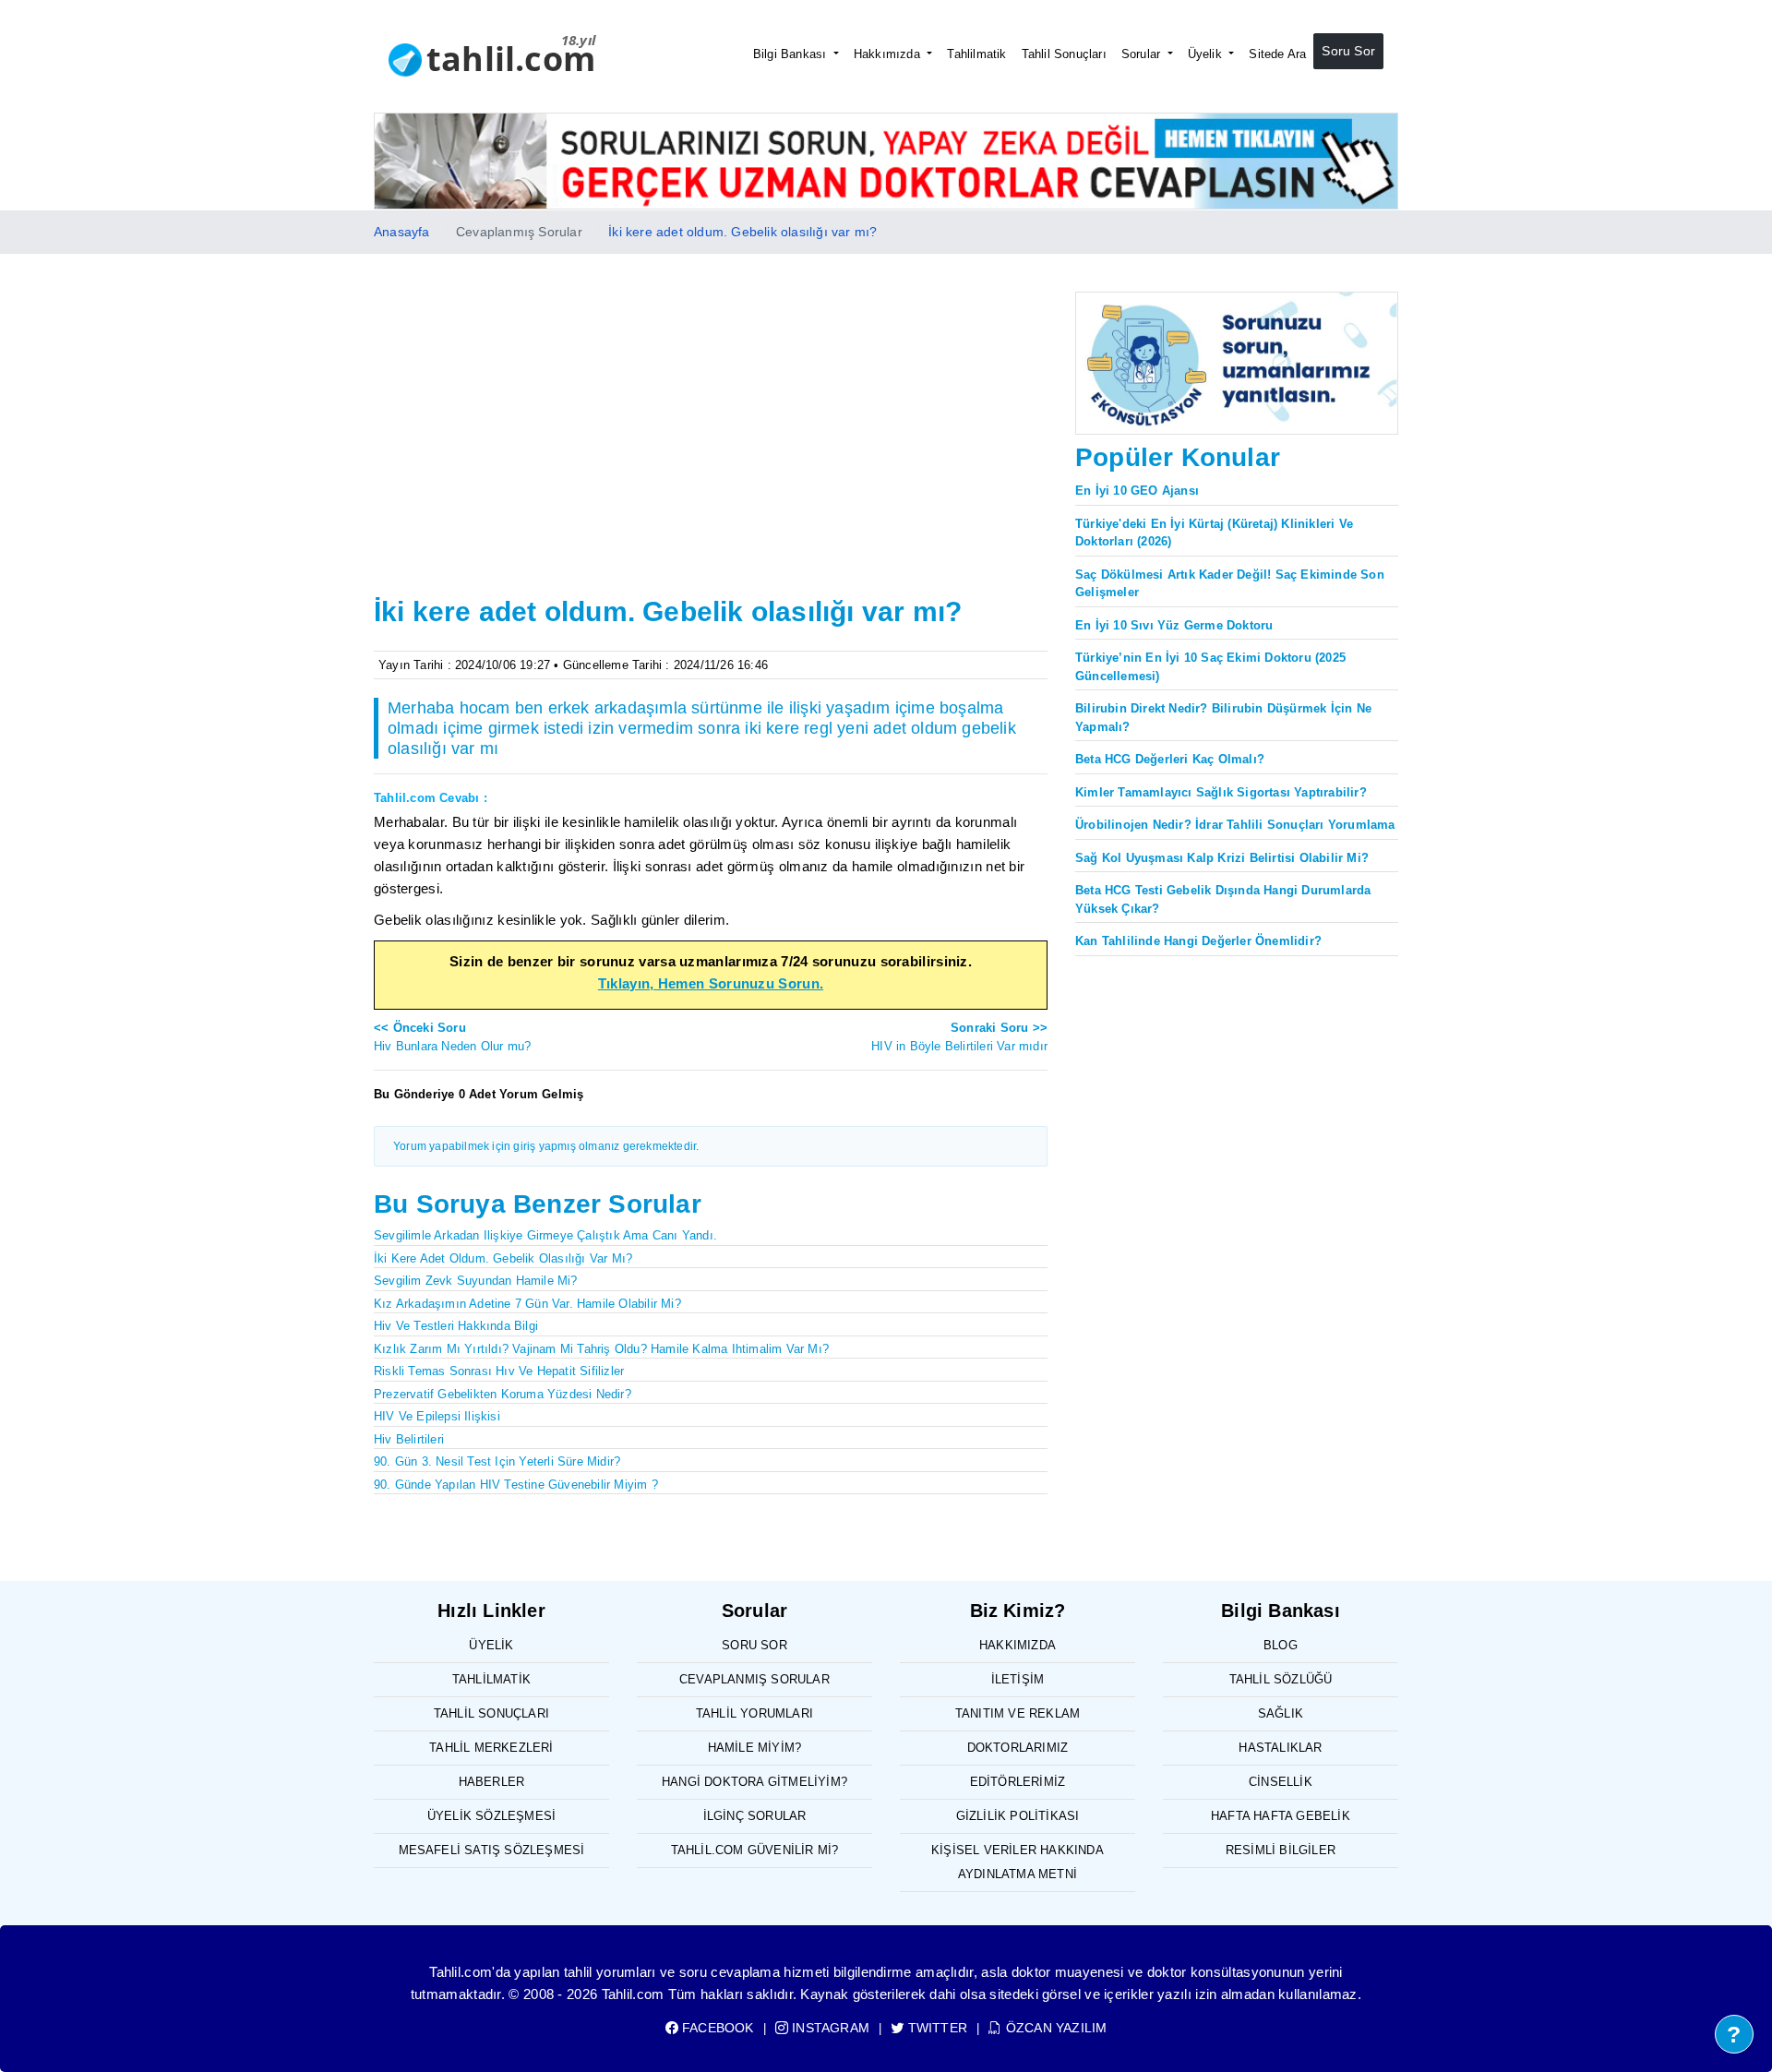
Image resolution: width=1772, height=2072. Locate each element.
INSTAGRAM (829, 2028)
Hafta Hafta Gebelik (1281, 1816)
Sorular (1143, 54)
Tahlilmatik (976, 54)
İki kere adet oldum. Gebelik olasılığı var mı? (742, 232)
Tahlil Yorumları (754, 1713)
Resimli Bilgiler (1281, 1850)
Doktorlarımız (1018, 1748)
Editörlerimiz (1018, 1782)
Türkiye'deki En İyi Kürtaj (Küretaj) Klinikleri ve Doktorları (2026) (1214, 533)
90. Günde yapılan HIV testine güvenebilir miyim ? (516, 1485)
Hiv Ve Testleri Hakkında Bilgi (456, 1326)
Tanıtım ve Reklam (1018, 1713)
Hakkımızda (889, 54)
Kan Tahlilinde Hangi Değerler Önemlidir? (1198, 941)
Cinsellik (1281, 1782)
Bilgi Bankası (792, 54)
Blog (1281, 1645)
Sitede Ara (1277, 54)
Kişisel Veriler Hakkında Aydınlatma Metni (1018, 1862)
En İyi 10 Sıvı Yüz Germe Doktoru (1174, 625)
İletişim (1018, 1679)
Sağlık (1281, 1713)
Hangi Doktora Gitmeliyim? (754, 1782)
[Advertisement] (711, 451)
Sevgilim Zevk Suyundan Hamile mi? (476, 1281)
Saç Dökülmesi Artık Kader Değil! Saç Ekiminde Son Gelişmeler (1230, 584)
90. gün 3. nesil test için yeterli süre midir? (497, 1461)
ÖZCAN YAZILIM (1054, 2028)
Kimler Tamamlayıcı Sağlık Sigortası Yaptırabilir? (1221, 792)
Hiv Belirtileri (409, 1439)
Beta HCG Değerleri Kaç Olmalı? (1170, 759)
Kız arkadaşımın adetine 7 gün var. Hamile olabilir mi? (527, 1304)
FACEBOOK (716, 2028)
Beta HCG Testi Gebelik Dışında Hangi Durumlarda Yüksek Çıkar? (1223, 899)
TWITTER (936, 2028)
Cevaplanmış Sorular (754, 1679)
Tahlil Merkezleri (491, 1748)
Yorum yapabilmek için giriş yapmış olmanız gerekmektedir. (546, 1146)
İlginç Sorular (755, 1816)
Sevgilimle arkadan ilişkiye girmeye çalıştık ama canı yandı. (545, 1235)
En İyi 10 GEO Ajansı (1137, 491)
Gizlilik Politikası (1018, 1816)
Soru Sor (1348, 51)
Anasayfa (402, 232)
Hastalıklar (1280, 1748)
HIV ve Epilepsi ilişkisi (437, 1416)
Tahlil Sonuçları (1064, 54)
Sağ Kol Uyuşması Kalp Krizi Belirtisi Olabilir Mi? (1222, 858)
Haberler (492, 1782)
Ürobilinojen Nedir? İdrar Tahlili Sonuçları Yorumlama (1235, 825)
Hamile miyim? (755, 1748)
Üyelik (1207, 54)
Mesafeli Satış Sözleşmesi (492, 1850)
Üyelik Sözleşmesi (491, 1816)
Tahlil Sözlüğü (1281, 1679)
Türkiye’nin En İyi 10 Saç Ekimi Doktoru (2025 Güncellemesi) (1210, 667)
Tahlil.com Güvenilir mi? (755, 1850)
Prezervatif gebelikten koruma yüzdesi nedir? (503, 1394)
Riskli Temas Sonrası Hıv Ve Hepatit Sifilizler (499, 1371)
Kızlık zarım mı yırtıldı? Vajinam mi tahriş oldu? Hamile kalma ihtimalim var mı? (601, 1349)
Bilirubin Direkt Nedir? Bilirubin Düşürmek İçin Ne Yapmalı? (1223, 718)
